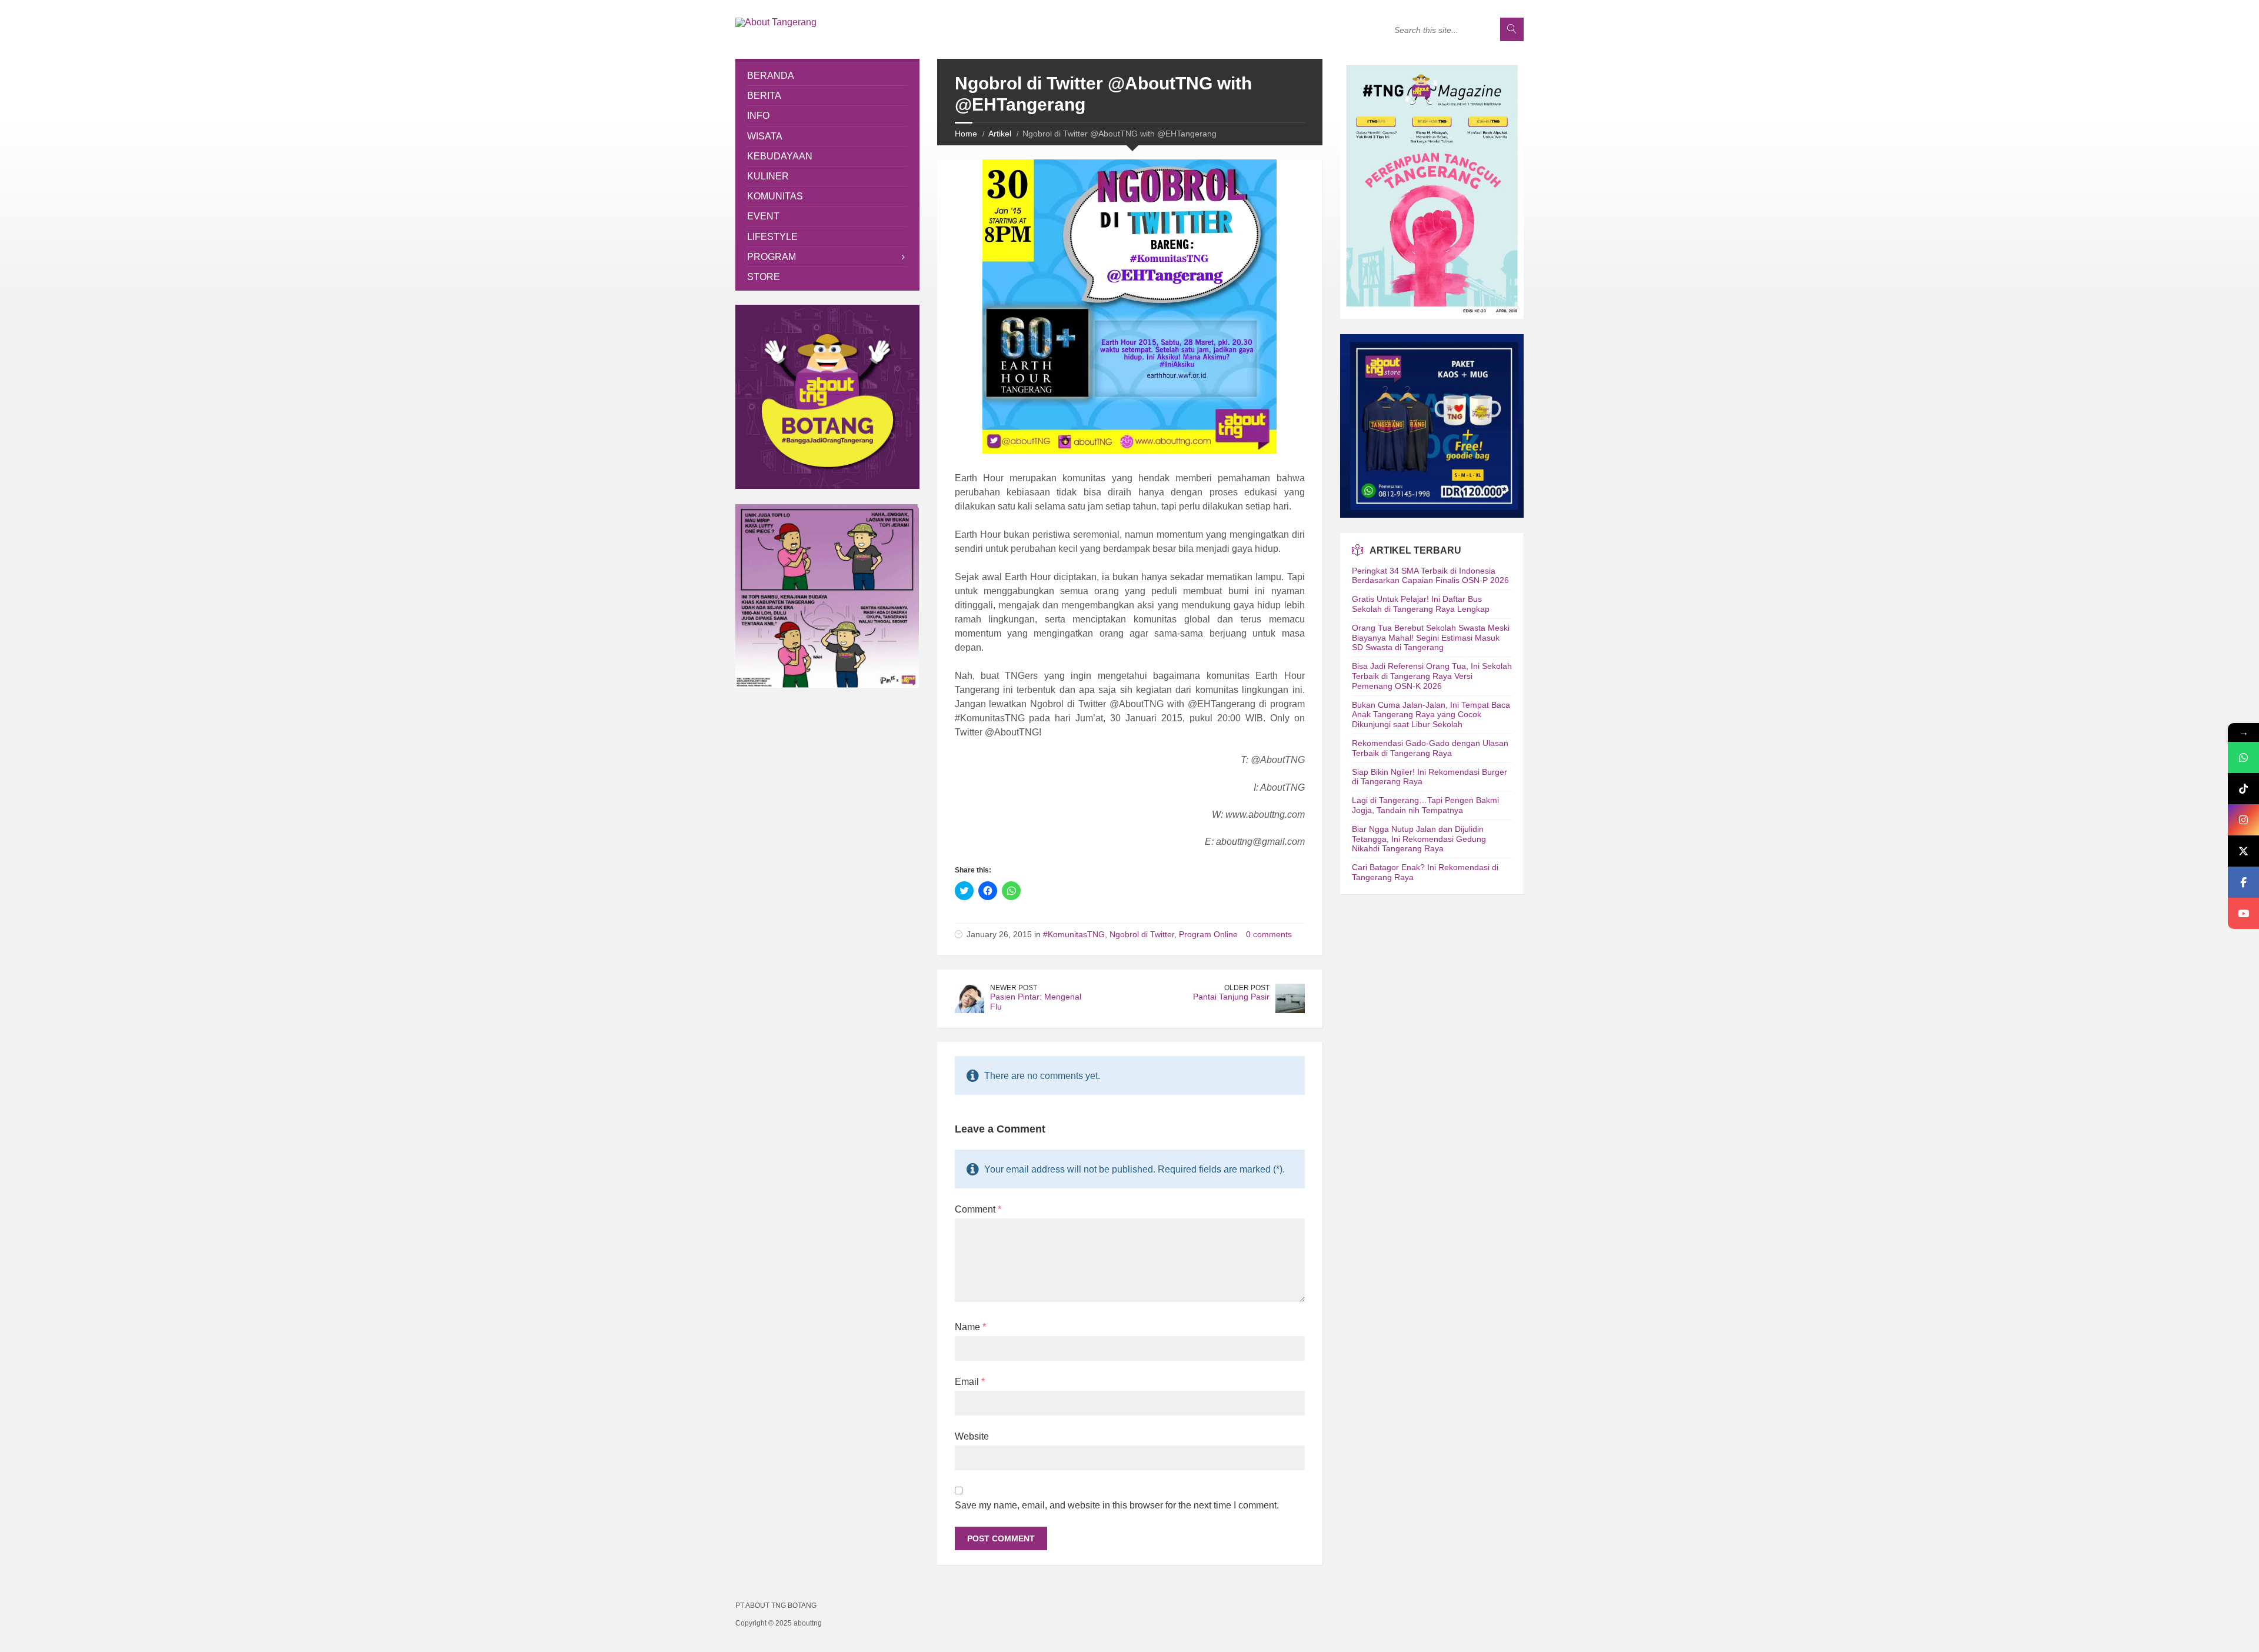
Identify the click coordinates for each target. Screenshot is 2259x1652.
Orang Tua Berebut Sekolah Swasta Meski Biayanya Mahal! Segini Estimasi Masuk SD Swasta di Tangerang (1431, 638)
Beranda (771, 76)
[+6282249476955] (2243, 757)
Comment (978, 1209)
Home (966, 134)
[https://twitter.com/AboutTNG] (2243, 851)
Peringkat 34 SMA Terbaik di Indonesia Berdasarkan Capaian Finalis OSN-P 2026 (1430, 576)
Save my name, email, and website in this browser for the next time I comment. (1117, 1505)
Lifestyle (772, 237)
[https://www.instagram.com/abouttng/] (2243, 820)
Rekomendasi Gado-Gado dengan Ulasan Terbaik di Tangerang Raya (1430, 748)
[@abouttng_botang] (2243, 789)
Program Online (1208, 934)
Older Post (1247, 988)
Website (972, 1436)
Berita (764, 96)
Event (763, 216)
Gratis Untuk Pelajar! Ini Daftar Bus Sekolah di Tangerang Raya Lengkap (1421, 604)
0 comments (1269, 934)
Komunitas (775, 196)
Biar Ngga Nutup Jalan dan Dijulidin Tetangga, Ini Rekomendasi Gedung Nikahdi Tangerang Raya (1419, 839)
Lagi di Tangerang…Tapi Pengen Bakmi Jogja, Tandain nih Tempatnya (1425, 805)
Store (764, 277)
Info (758, 116)
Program (772, 257)
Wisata (765, 136)
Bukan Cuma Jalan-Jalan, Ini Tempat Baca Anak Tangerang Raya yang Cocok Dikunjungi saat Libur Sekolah (1431, 715)
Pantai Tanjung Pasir (1231, 997)
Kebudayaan (780, 156)
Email (970, 1382)
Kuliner (768, 176)
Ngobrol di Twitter (1142, 934)
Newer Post (1014, 988)
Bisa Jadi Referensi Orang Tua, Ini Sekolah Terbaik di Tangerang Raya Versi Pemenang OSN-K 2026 (1432, 676)
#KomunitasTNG (1074, 934)
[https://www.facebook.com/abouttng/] (2243, 882)
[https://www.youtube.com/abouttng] (2243, 913)
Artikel (1000, 134)
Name (970, 1327)
